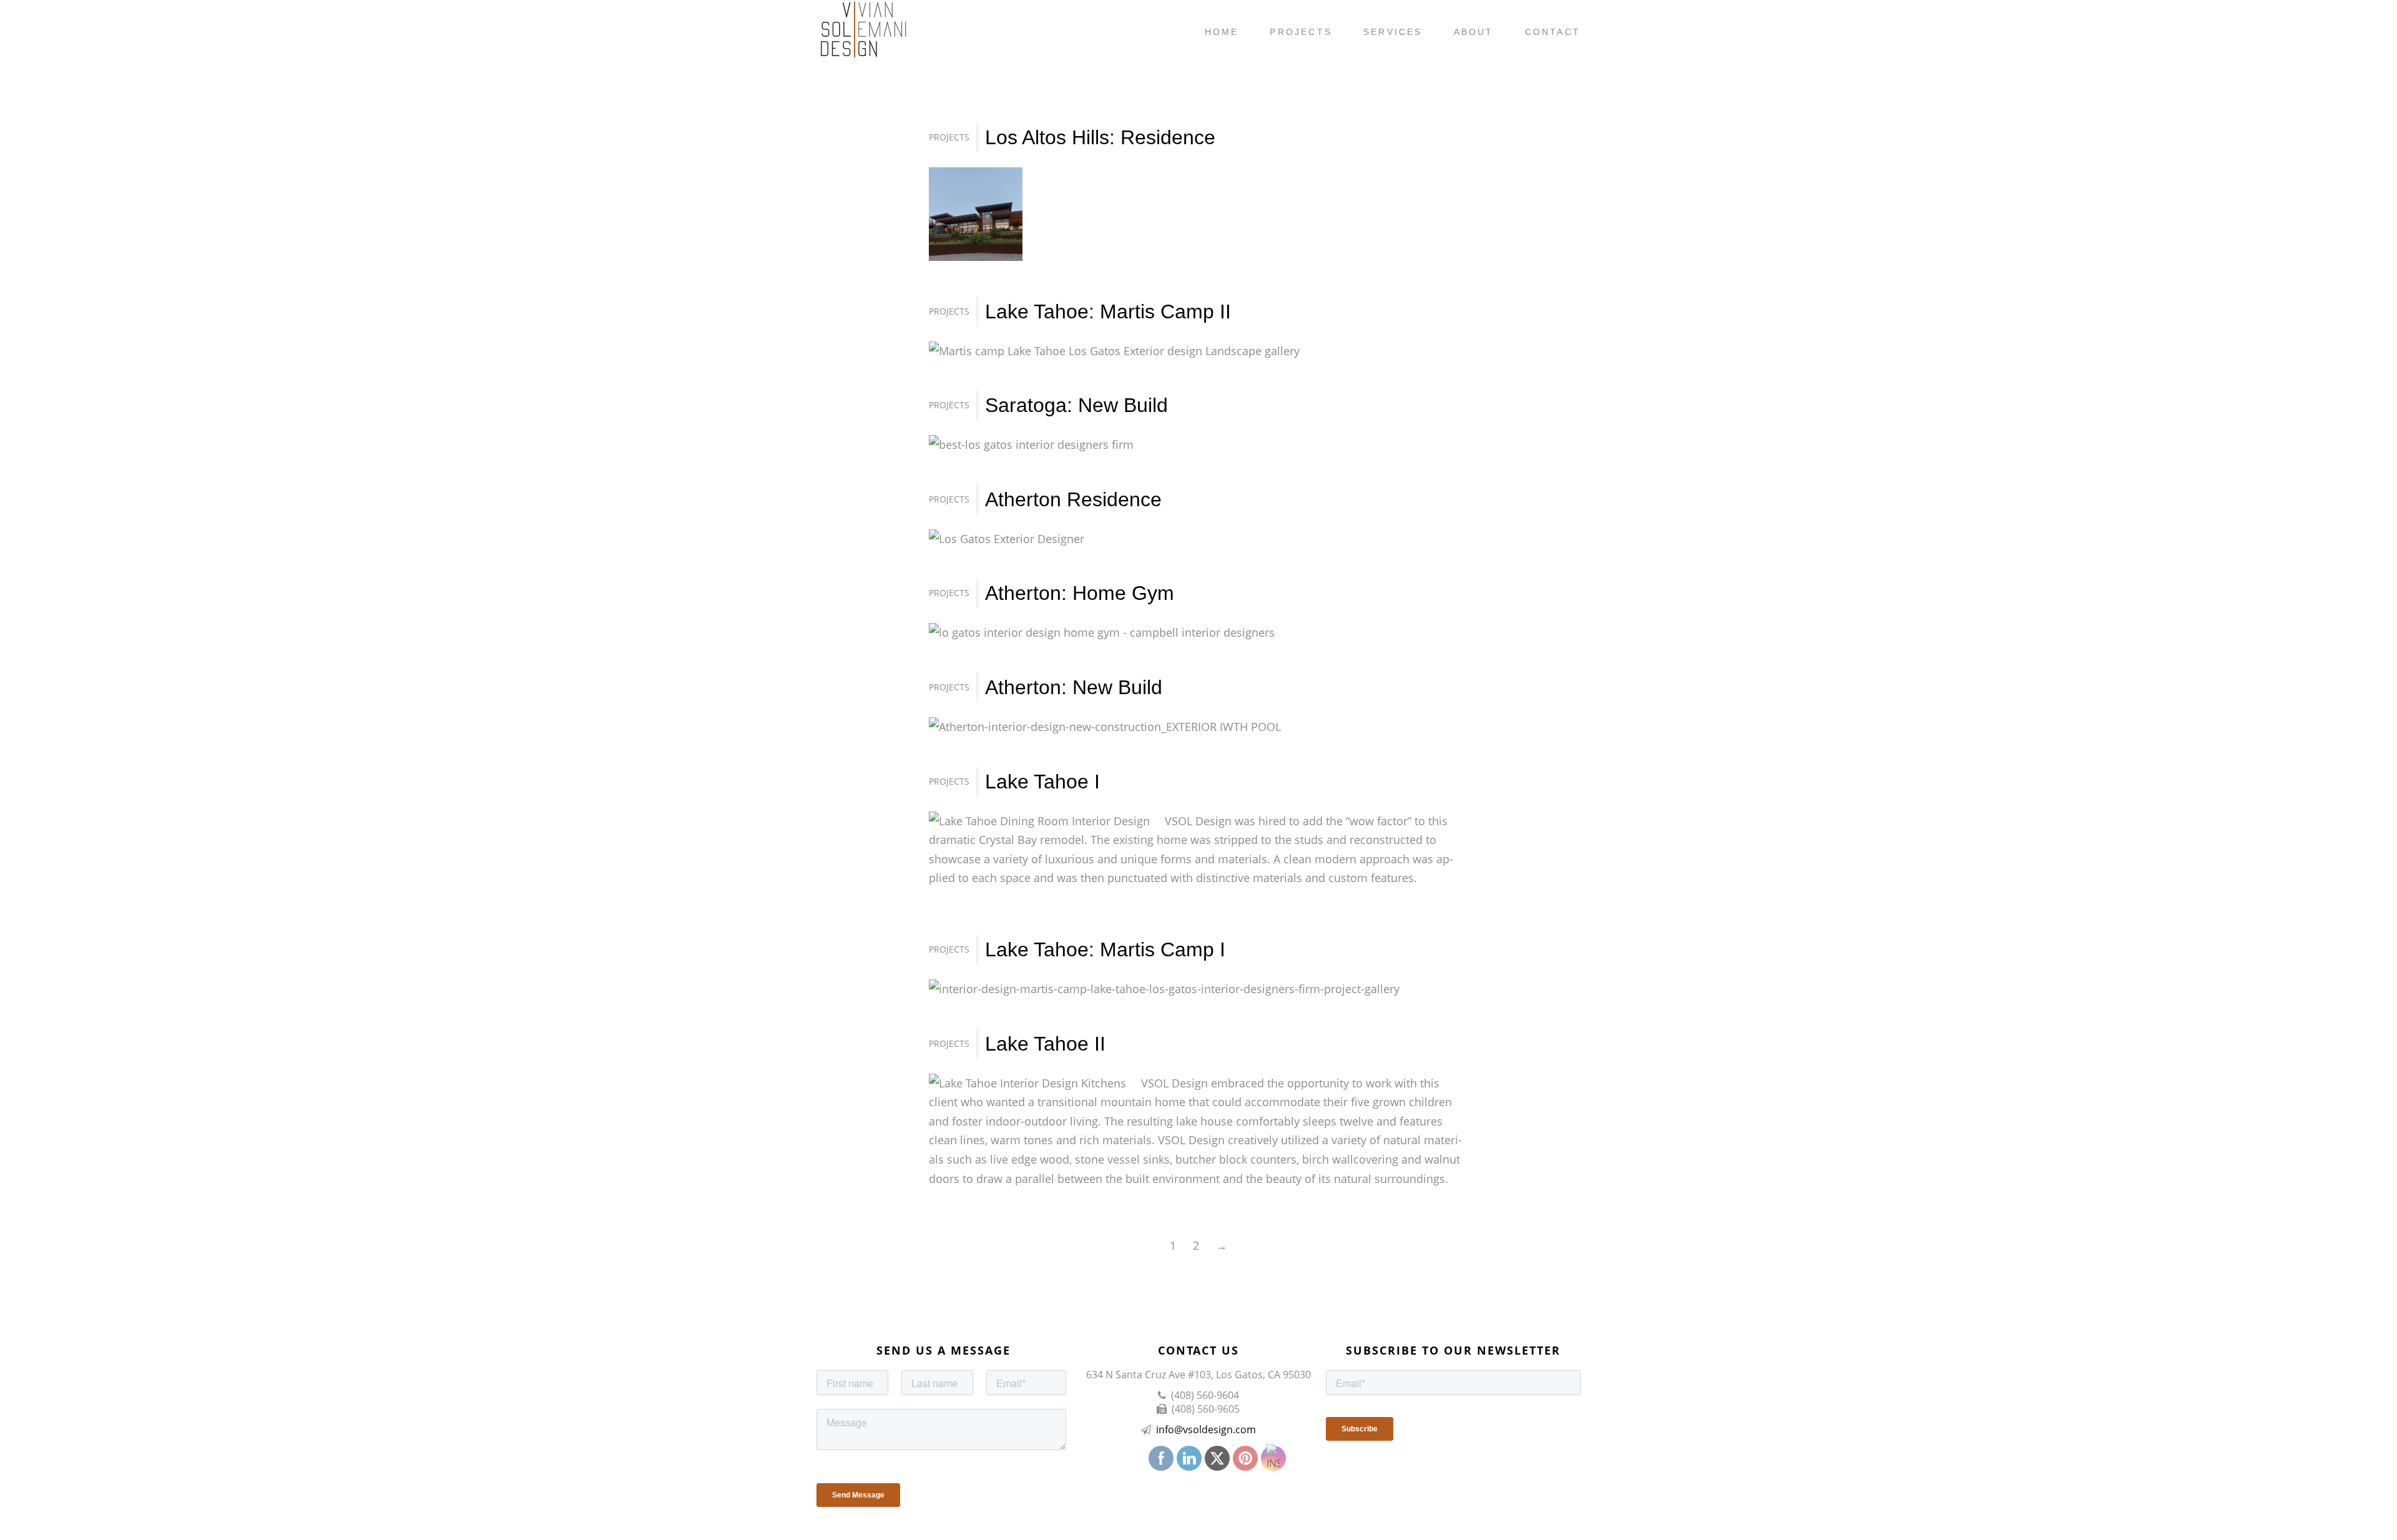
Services (1393, 32)
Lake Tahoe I (1042, 782)
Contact (1553, 32)
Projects (1301, 32)
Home (1222, 32)
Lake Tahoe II (1045, 1044)
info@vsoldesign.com (1206, 1430)
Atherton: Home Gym (1080, 593)
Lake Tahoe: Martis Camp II (1108, 311)
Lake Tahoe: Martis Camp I (1105, 949)
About (1474, 32)
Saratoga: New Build (1076, 405)
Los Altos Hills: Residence (1100, 137)
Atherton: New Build (1074, 687)
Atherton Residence (1073, 499)
